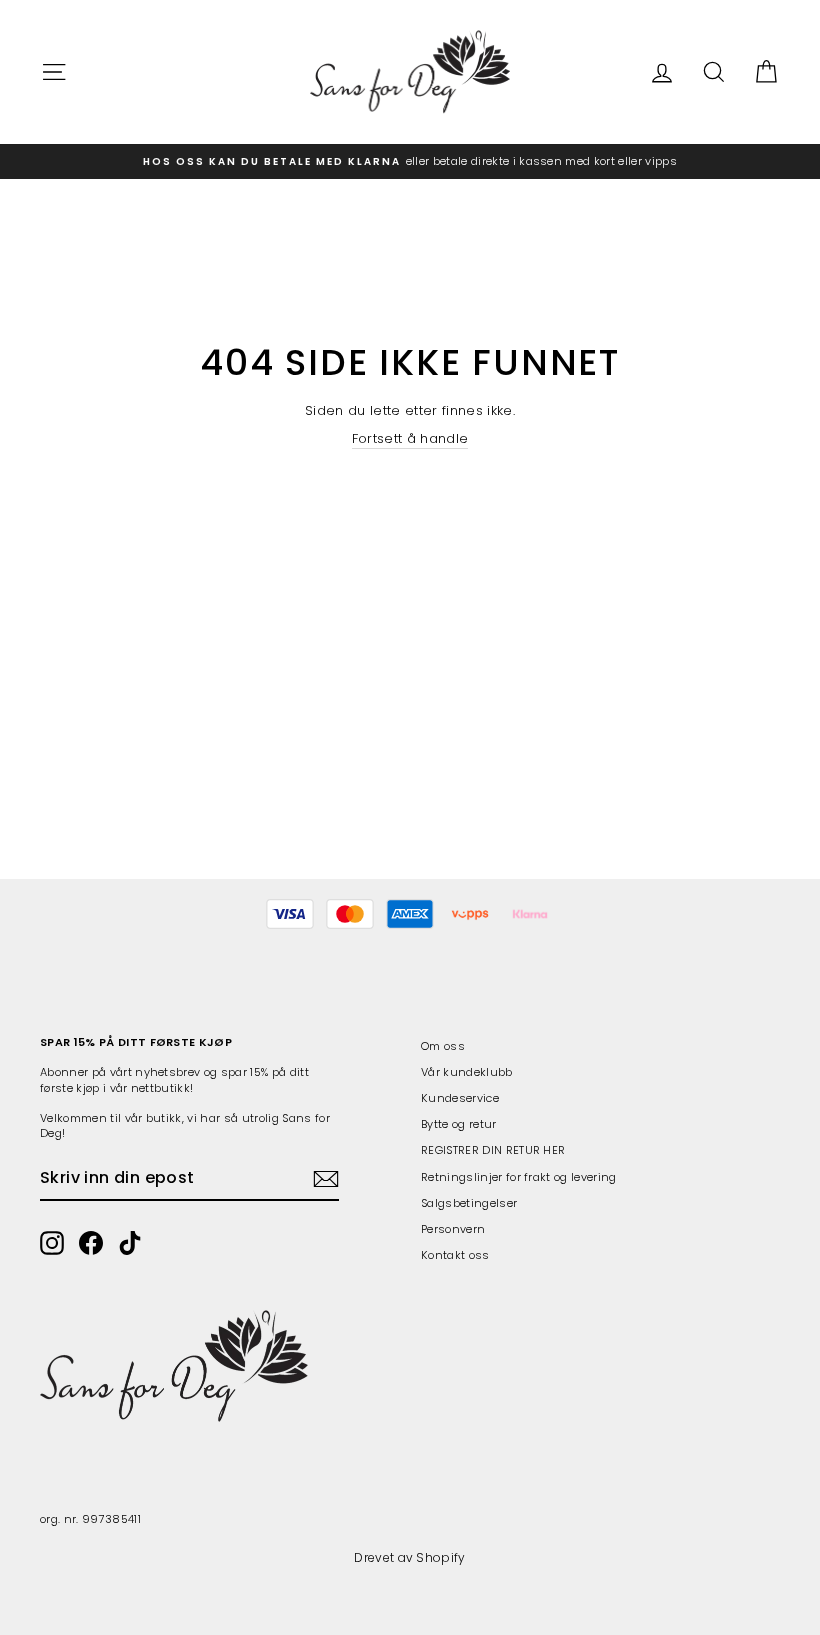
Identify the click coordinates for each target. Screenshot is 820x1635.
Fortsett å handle (410, 439)
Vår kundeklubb (467, 1072)
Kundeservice (460, 1098)
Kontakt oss (455, 1255)
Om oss (443, 1046)
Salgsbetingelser (469, 1203)
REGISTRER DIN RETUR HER (493, 1150)
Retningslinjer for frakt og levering (519, 1177)
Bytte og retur (459, 1124)
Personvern (453, 1229)
